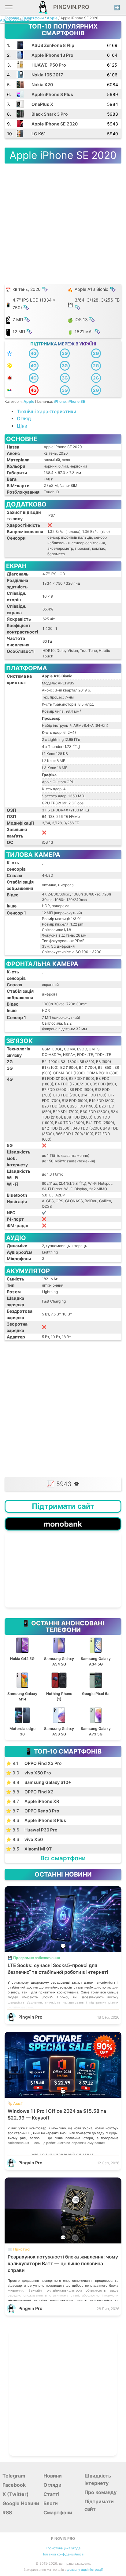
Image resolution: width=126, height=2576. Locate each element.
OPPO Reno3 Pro (42, 1811)
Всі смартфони (63, 1858)
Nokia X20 (42, 85)
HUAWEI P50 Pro (49, 65)
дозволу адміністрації (85, 2570)
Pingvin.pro (69, 7)
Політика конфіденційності (63, 2554)
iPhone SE (76, 401)
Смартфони (33, 18)
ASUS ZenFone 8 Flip (53, 45)
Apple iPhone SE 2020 (55, 124)
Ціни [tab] (22, 426)
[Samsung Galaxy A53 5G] (60, 1707)
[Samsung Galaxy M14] (23, 1672)
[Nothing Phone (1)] (60, 1672)
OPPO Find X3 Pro (43, 1763)
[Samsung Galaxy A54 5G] (60, 1637)
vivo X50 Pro (38, 1773)
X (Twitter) (16, 2494)
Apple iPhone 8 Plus (52, 94)
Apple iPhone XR (42, 1801)
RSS (7, 2512)
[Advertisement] (63, 1408)
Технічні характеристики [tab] (46, 412)
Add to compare (15, 20)
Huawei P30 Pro (41, 1830)
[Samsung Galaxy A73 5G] (96, 1707)
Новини (53, 2476)
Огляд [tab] (24, 419)
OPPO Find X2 (39, 1792)
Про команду (100, 2492)
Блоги (51, 2503)
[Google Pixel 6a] (96, 1672)
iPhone (60, 401)
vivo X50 (34, 1839)
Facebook (14, 2485)
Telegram (14, 2476)
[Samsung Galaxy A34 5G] (96, 1637)
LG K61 (39, 134)
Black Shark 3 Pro (50, 114)
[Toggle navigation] (9, 9)
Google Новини (21, 2503)
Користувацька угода (63, 2548)
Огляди (52, 2485)
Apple (52, 18)
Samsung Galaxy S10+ (48, 1782)
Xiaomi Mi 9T (38, 1849)
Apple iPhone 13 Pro (52, 55)
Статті (51, 2494)
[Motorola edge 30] (23, 1707)
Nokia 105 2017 (47, 75)
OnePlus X (42, 104)
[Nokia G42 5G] (23, 1637)
